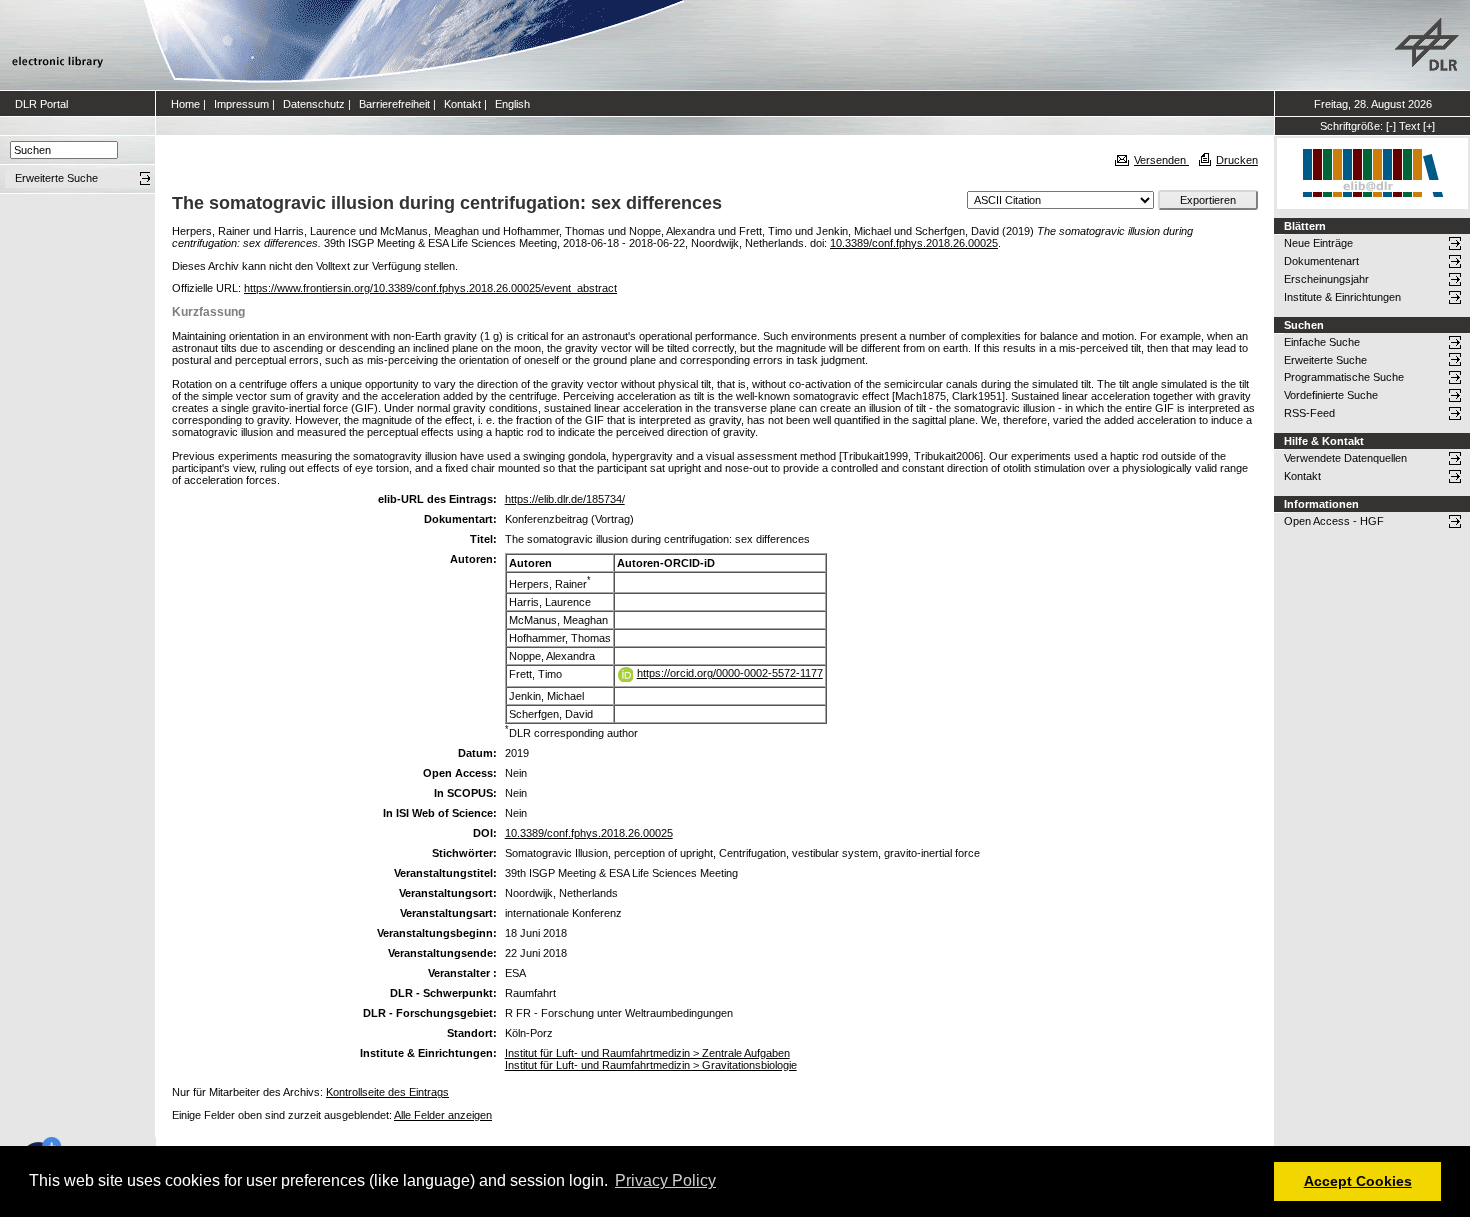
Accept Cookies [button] (1358, 1181)
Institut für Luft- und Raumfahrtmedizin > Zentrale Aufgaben (647, 1053)
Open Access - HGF (1334, 521)
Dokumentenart (1321, 261)
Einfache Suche (1322, 342)
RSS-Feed (1309, 413)
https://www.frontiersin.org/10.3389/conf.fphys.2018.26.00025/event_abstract (430, 288)
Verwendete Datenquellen (1345, 458)
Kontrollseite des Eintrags (387, 1092)
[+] (1429, 126)
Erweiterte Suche (1325, 360)
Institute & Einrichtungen (1342, 297)
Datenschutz (314, 104)
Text (1409, 126)
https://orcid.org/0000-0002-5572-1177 (730, 673)
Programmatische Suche (1344, 377)
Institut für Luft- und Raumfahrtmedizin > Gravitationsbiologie (651, 1065)
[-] (1391, 126)
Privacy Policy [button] (665, 1180)
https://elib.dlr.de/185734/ (565, 499)
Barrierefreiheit (394, 104)
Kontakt (462, 104)
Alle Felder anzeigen (443, 1115)
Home (185, 104)
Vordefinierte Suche (1331, 395)
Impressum (241, 104)
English (512, 104)
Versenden (1161, 160)
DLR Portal (41, 104)
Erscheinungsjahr (1326, 279)
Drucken (1237, 160)
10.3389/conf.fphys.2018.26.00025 (914, 243)
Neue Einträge (1318, 243)
